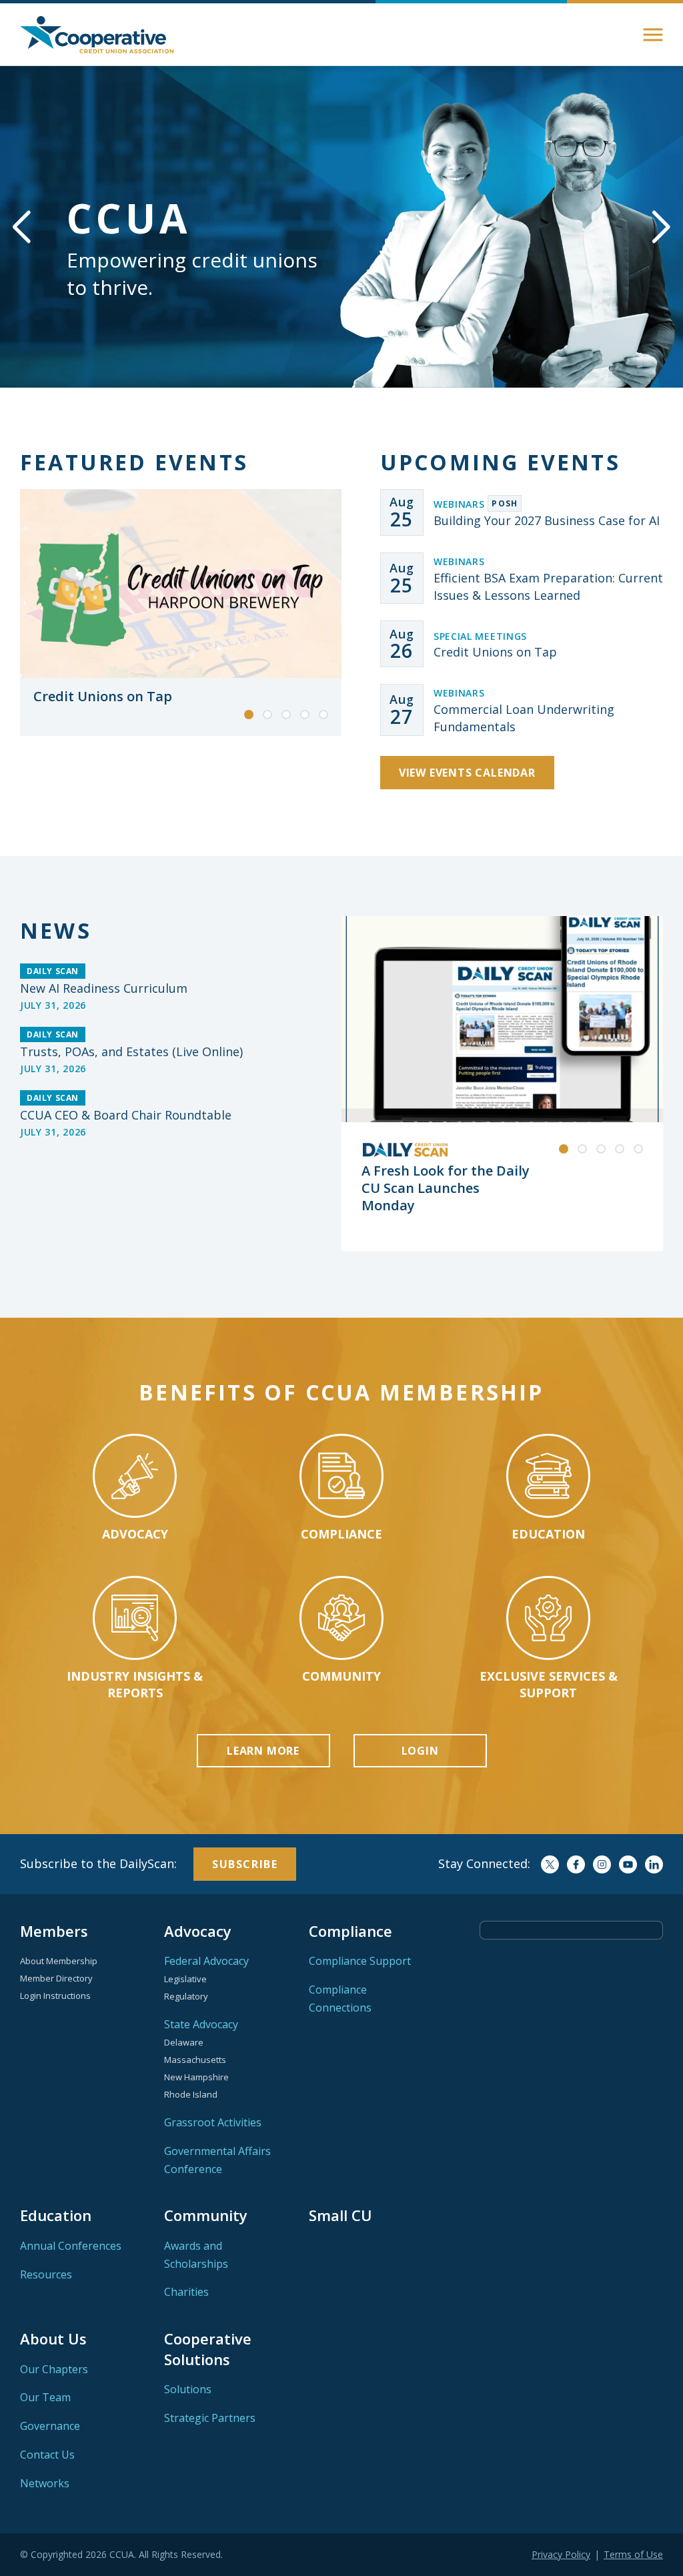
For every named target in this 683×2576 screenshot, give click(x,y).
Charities (186, 2292)
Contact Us (47, 2455)
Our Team (45, 2397)
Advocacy (198, 1931)
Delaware (184, 2042)
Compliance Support (360, 1961)
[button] (653, 35)
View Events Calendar (467, 773)
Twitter (550, 1864)
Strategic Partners (210, 2418)
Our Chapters (54, 2369)
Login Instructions (55, 1996)
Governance (50, 2426)
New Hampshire (196, 2077)
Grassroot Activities (213, 2122)
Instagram (602, 1864)
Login (420, 1751)
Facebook (576, 1864)
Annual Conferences (71, 2246)
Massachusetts (195, 2060)
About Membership (59, 1961)
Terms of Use (633, 2554)
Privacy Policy (561, 2554)
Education (56, 2215)
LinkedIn (654, 1864)
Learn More (263, 1751)
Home (97, 35)
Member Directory (56, 1978)
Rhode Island (191, 2094)
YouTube (628, 1864)
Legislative (185, 1979)
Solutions (188, 2389)
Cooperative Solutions (208, 2348)
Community (206, 2215)
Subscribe (245, 1864)
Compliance (351, 1931)
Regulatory (186, 1996)
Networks (45, 2483)
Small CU (340, 2215)
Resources (46, 2274)
